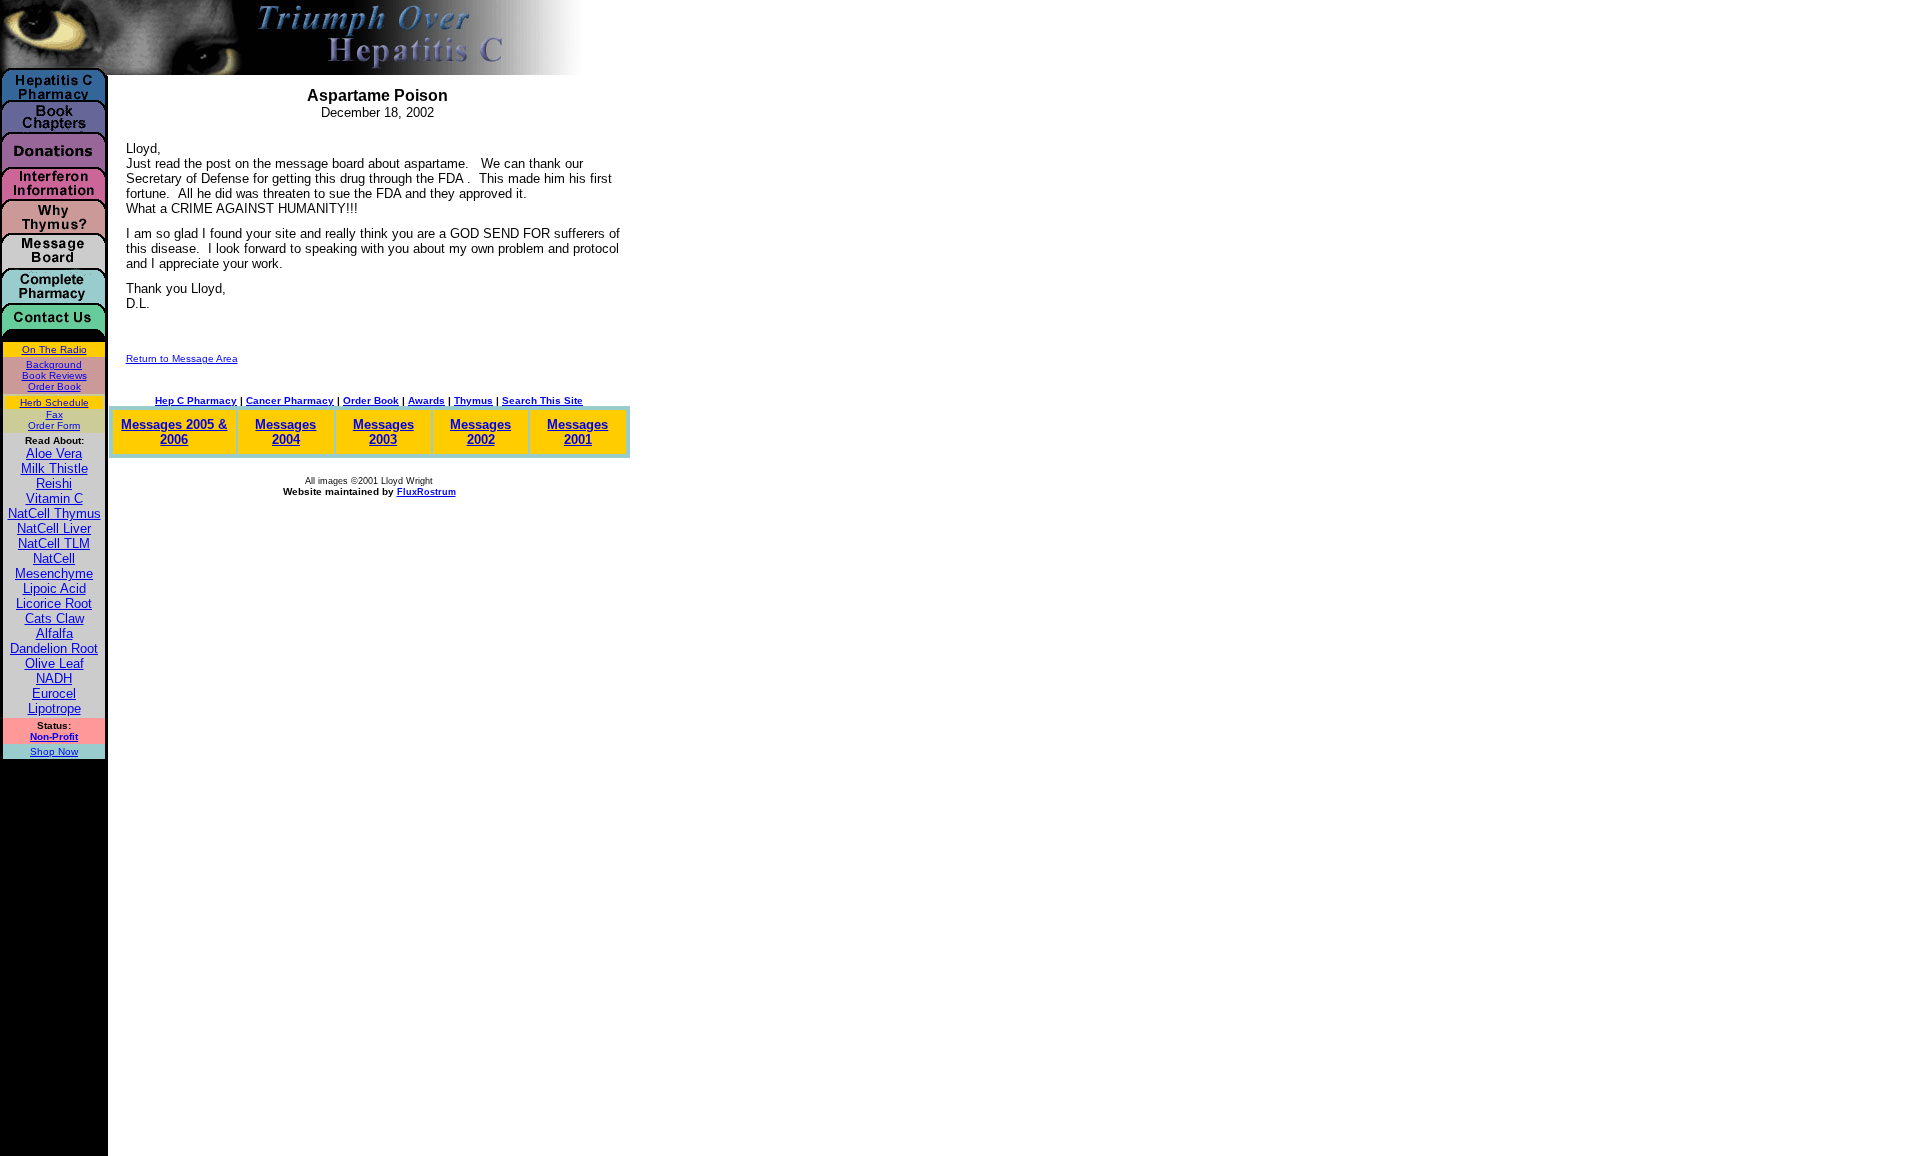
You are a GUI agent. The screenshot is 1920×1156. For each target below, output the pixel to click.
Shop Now (54, 751)
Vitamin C (54, 498)
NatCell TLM (54, 543)
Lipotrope (54, 708)
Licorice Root (54, 603)
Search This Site (542, 400)
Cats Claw (54, 618)
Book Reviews (54, 375)
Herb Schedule (54, 402)
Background (54, 364)
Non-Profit (54, 736)
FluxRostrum (426, 492)
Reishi (54, 483)
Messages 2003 (383, 432)
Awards (426, 400)
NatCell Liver (54, 528)
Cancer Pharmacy (290, 400)
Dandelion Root (54, 648)
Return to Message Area (182, 358)
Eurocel (54, 693)
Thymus (473, 400)
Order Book (54, 386)
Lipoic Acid (54, 588)
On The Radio (54, 349)
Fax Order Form (54, 420)
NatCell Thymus (54, 513)
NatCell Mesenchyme (54, 566)
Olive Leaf (54, 663)
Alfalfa (54, 633)
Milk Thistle (54, 468)
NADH (54, 678)
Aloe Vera (54, 453)
